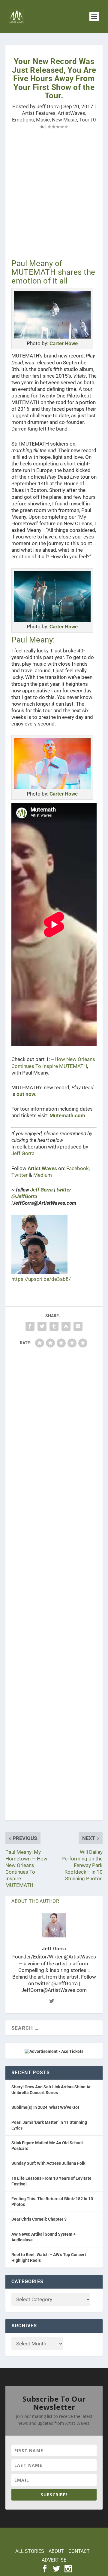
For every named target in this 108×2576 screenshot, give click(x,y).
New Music (64, 120)
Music (43, 120)
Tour (84, 120)
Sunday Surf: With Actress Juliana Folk (48, 2163)
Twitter (19, 1175)
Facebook (78, 1168)
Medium (43, 1175)
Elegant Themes (53, 2535)
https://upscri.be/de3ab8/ (41, 1279)
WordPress (54, 2542)
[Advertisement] (54, 196)
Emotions (23, 120)
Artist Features (39, 113)
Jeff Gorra (48, 106)
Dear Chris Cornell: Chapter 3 (39, 2219)
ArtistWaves (71, 113)
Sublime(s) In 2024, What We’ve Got (45, 2107)
